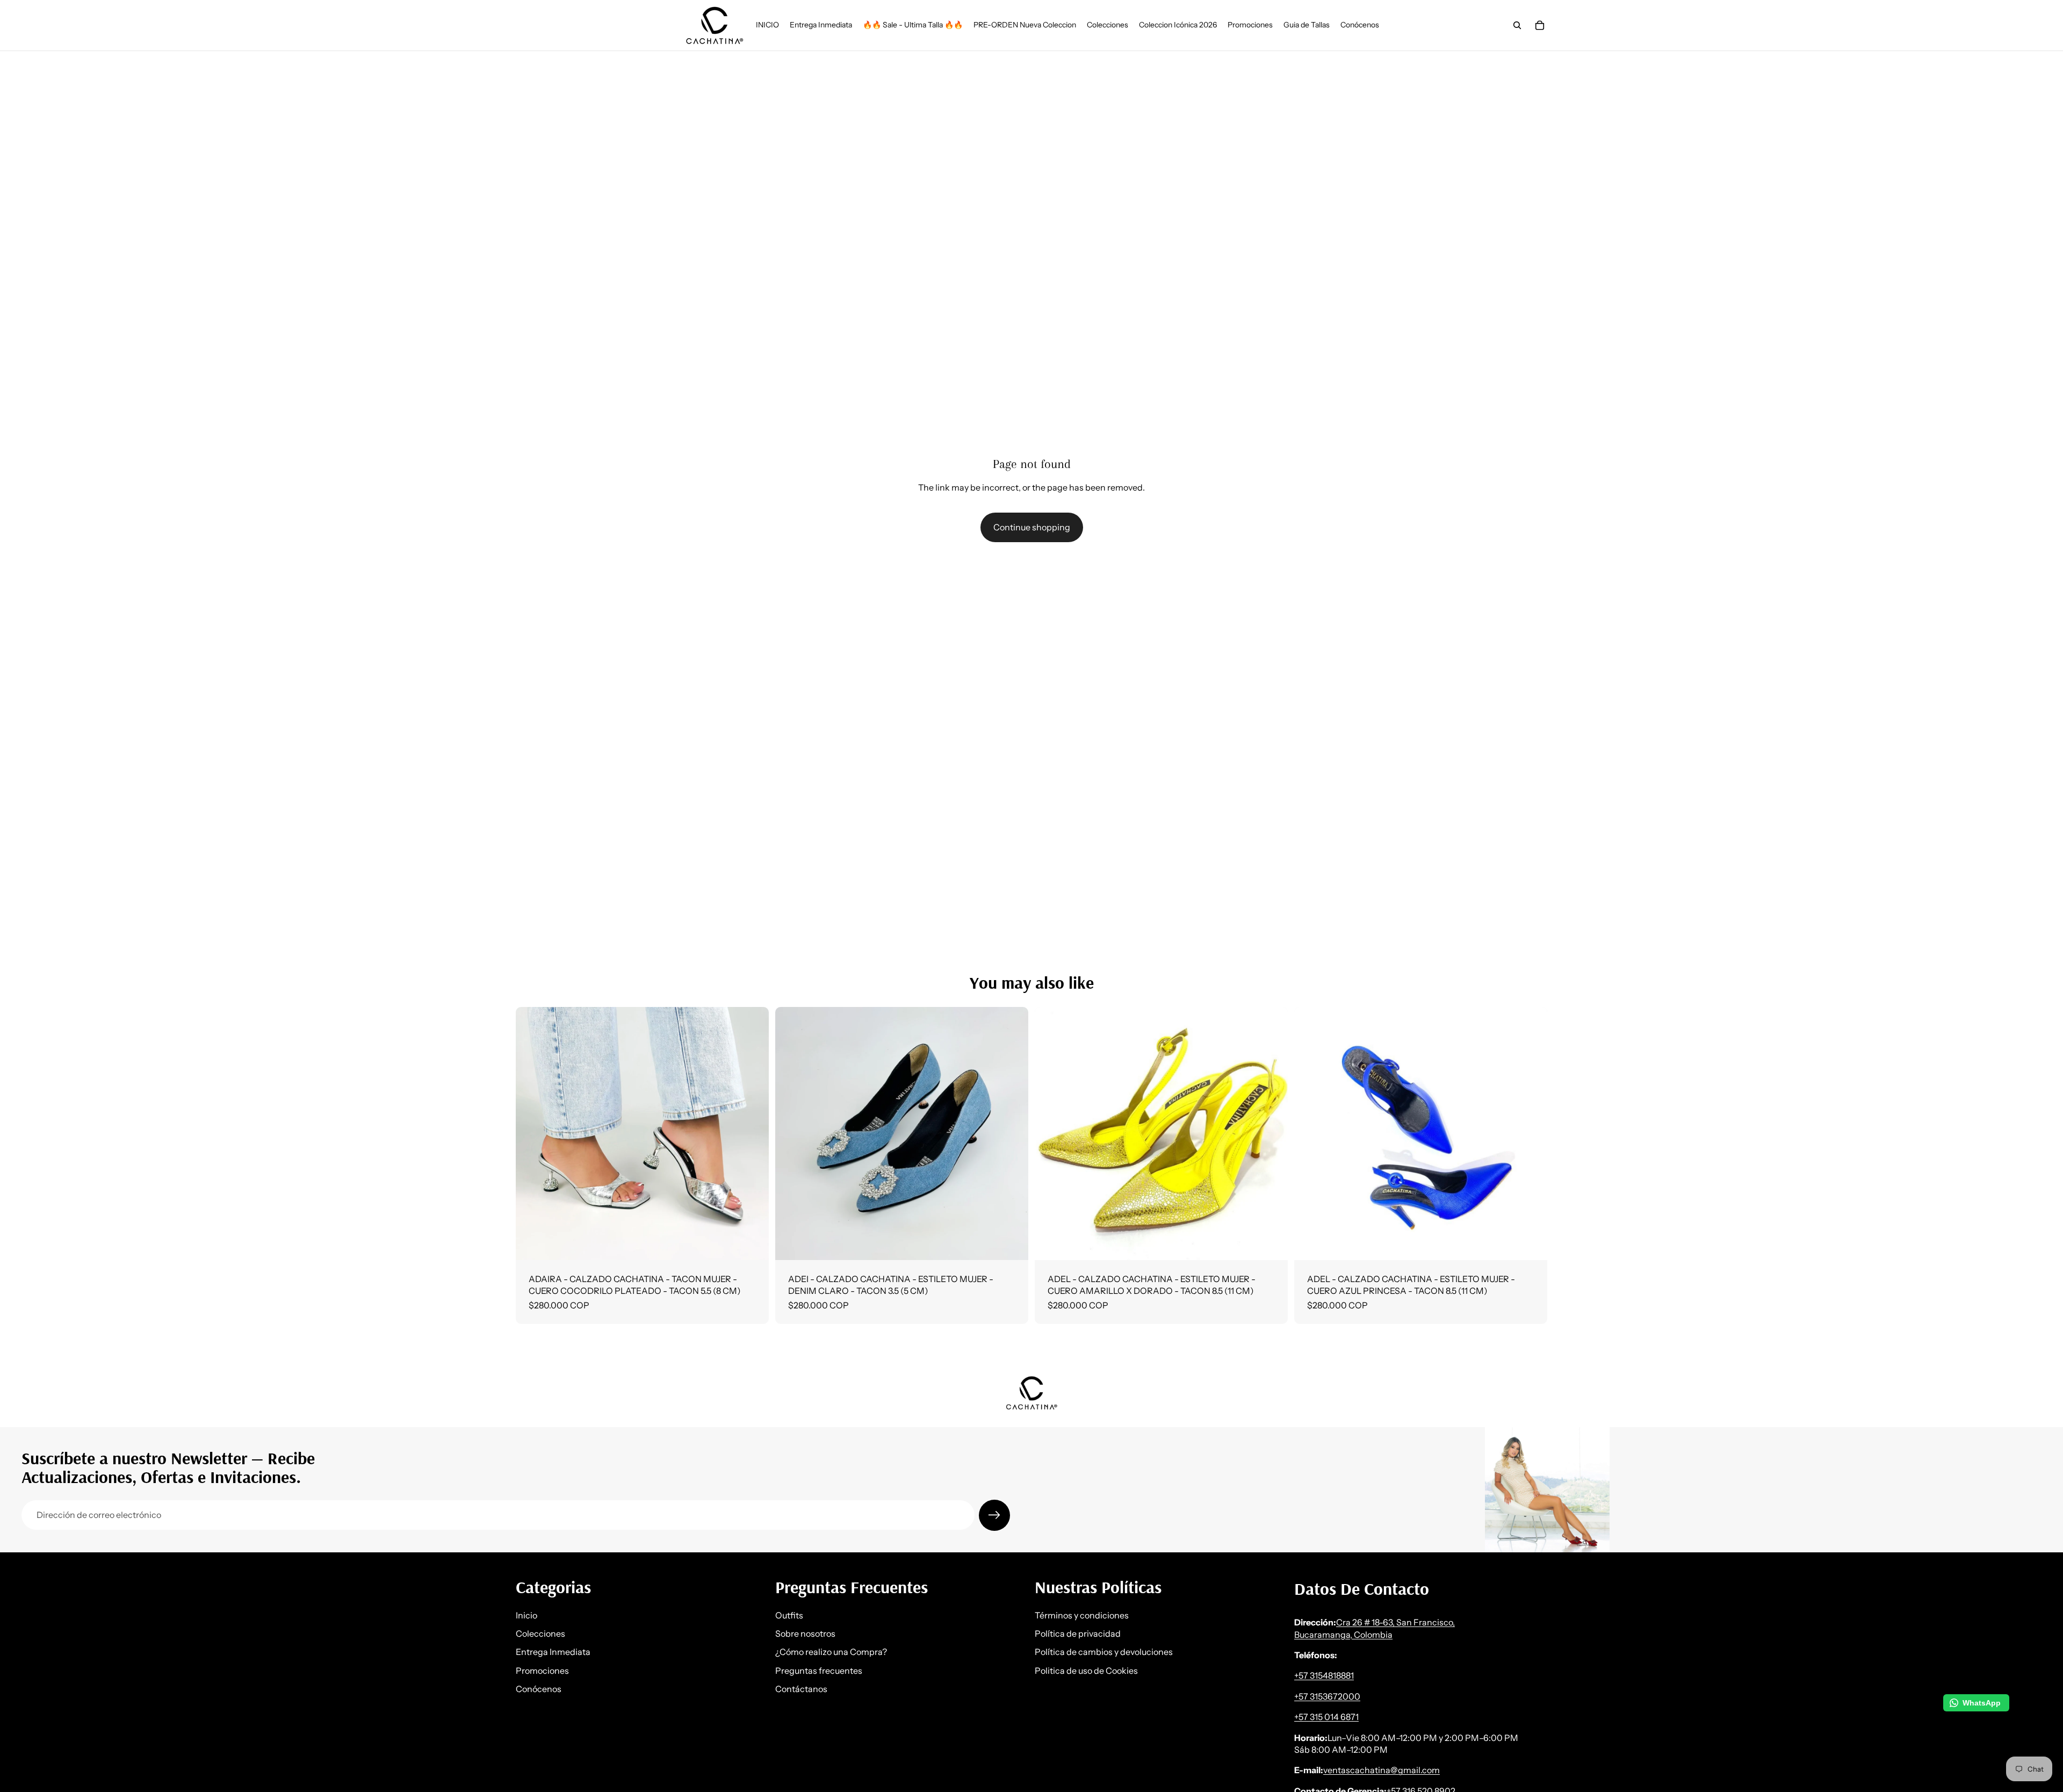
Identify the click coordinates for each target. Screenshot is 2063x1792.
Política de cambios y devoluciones (1104, 1652)
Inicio (526, 1615)
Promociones (542, 1670)
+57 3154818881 (1324, 1675)
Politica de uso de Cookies (1086, 1670)
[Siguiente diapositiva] (753, 1134)
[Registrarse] (994, 1515)
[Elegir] (752, 1243)
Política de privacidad (1078, 1633)
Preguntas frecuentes (819, 1670)
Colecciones (540, 1633)
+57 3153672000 (1327, 1696)
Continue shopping (1032, 527)
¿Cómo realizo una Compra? (831, 1652)
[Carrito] (1540, 25)
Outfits (789, 1615)
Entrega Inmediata (553, 1652)
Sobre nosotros (805, 1633)
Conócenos (539, 1689)
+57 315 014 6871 (1326, 1717)
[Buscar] (1517, 25)
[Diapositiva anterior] (532, 1134)
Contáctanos (801, 1689)
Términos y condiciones (1082, 1615)
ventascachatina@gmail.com (1382, 1770)
